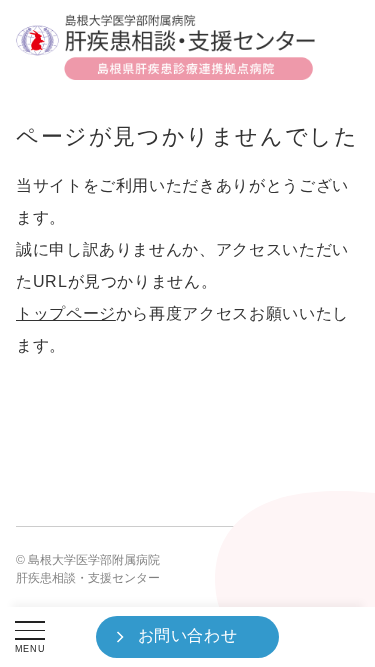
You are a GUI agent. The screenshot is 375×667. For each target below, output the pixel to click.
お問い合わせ (188, 635)
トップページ (66, 313)
